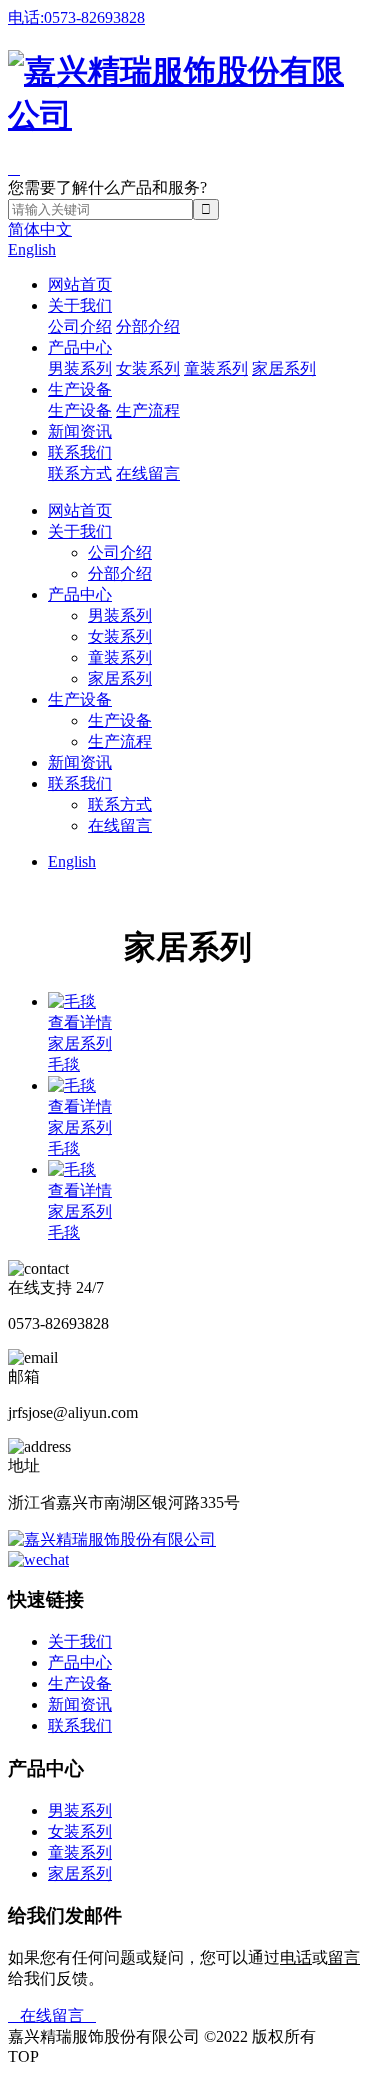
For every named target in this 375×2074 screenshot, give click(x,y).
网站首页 (80, 284)
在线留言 (148, 473)
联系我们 (80, 452)
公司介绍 (80, 326)
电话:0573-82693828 (76, 17)
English (32, 249)
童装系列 (216, 368)
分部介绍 (148, 326)
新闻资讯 (80, 431)
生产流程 (148, 410)
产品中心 (80, 347)
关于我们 (80, 305)
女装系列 (148, 368)
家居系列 (284, 368)
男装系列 (80, 368)
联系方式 (80, 473)
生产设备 (80, 389)
